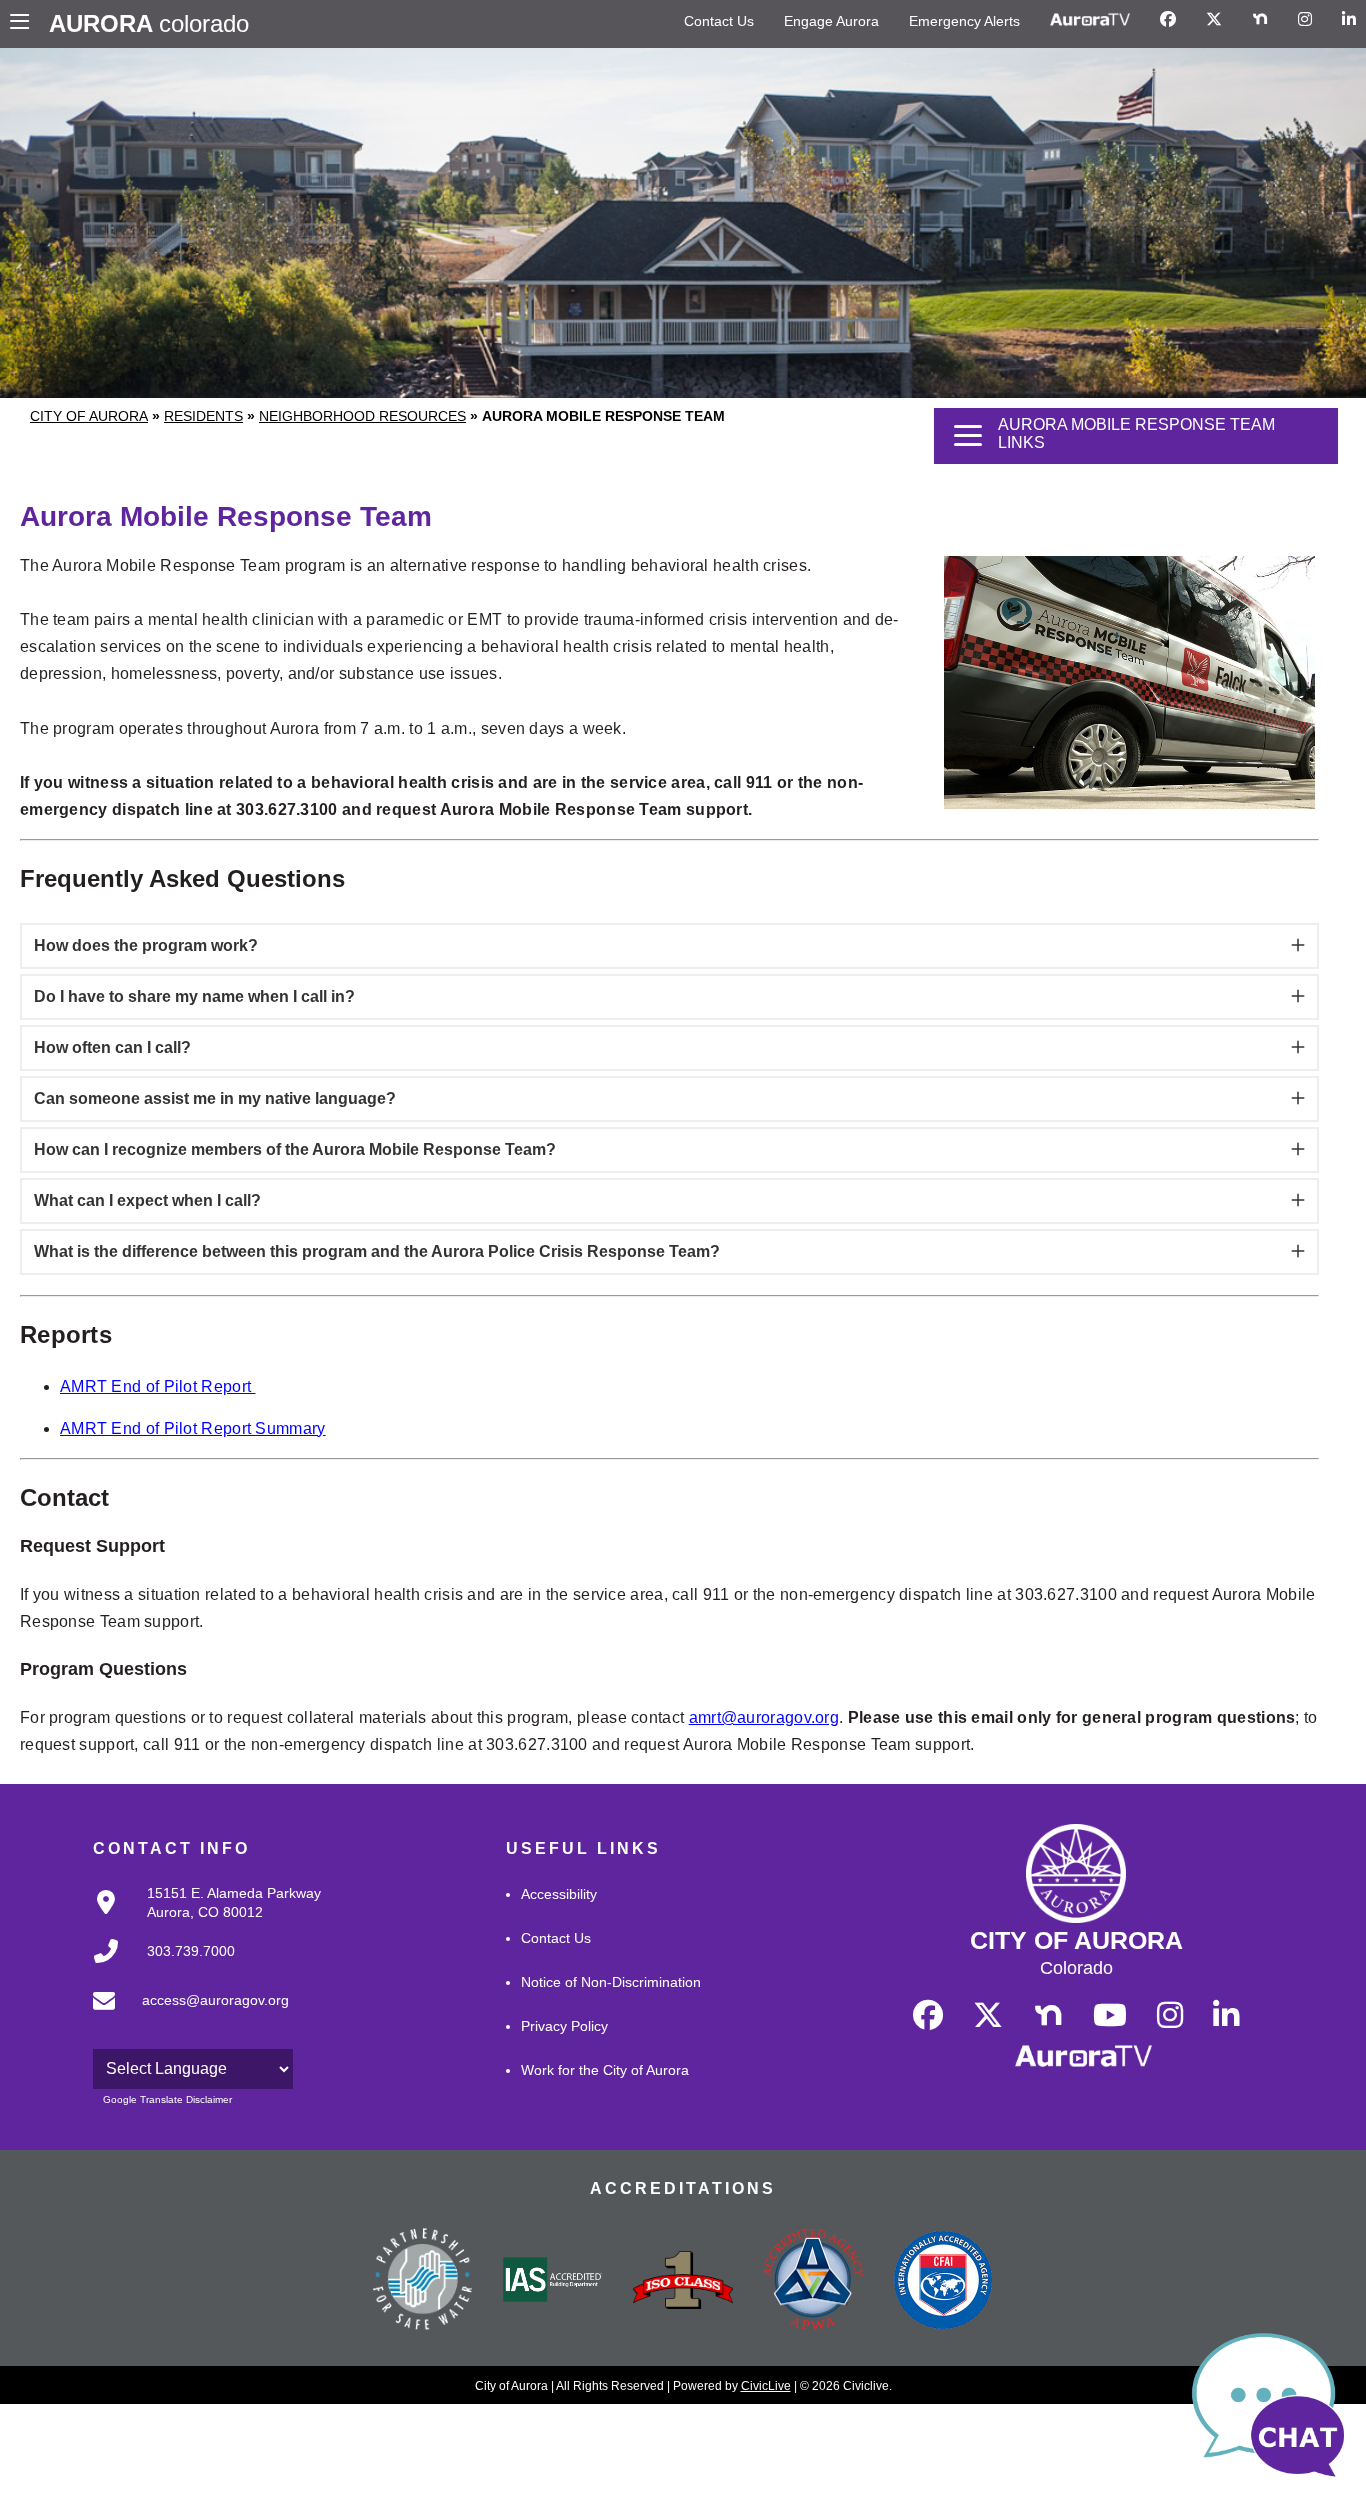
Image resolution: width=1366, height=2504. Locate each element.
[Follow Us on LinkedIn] (1349, 20)
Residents (203, 416)
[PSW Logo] (423, 2282)
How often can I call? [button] (112, 1047)
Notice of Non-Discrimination (611, 1982)
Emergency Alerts (964, 21)
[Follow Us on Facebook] (1168, 20)
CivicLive (766, 2386)
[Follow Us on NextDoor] (1260, 20)
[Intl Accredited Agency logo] (943, 2282)
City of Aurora (89, 416)
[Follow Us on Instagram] (1305, 20)
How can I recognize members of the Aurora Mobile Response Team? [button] (295, 1149)
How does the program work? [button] (146, 945)
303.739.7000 (191, 1951)
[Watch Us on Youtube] (1110, 2016)
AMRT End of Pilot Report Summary (193, 1428)
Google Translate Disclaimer (167, 2099)
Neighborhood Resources (362, 416)
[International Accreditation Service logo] (553, 2281)
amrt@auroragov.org (764, 1717)
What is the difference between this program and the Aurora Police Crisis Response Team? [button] (377, 1251)
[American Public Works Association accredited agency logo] (813, 2282)
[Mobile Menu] (24, 24)
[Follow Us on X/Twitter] (1214, 20)
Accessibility (559, 1894)
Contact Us (719, 21)
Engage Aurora (831, 21)
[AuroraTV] (1090, 20)
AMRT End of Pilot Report (158, 1386)
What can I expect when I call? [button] (147, 1200)
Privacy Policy (564, 2026)
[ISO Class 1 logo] (683, 2282)
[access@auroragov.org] (185, 2016)
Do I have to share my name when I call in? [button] (194, 996)
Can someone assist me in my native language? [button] (215, 1098)
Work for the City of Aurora (605, 2070)
